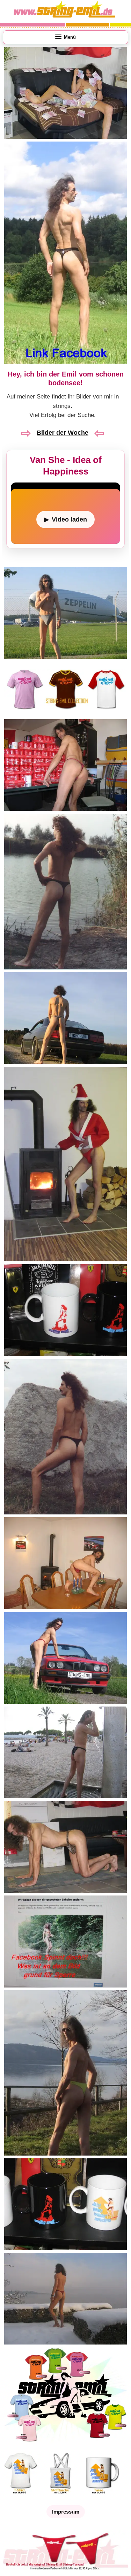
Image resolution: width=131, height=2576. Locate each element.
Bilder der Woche (63, 433)
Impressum (66, 2512)
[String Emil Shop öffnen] (65, 2443)
